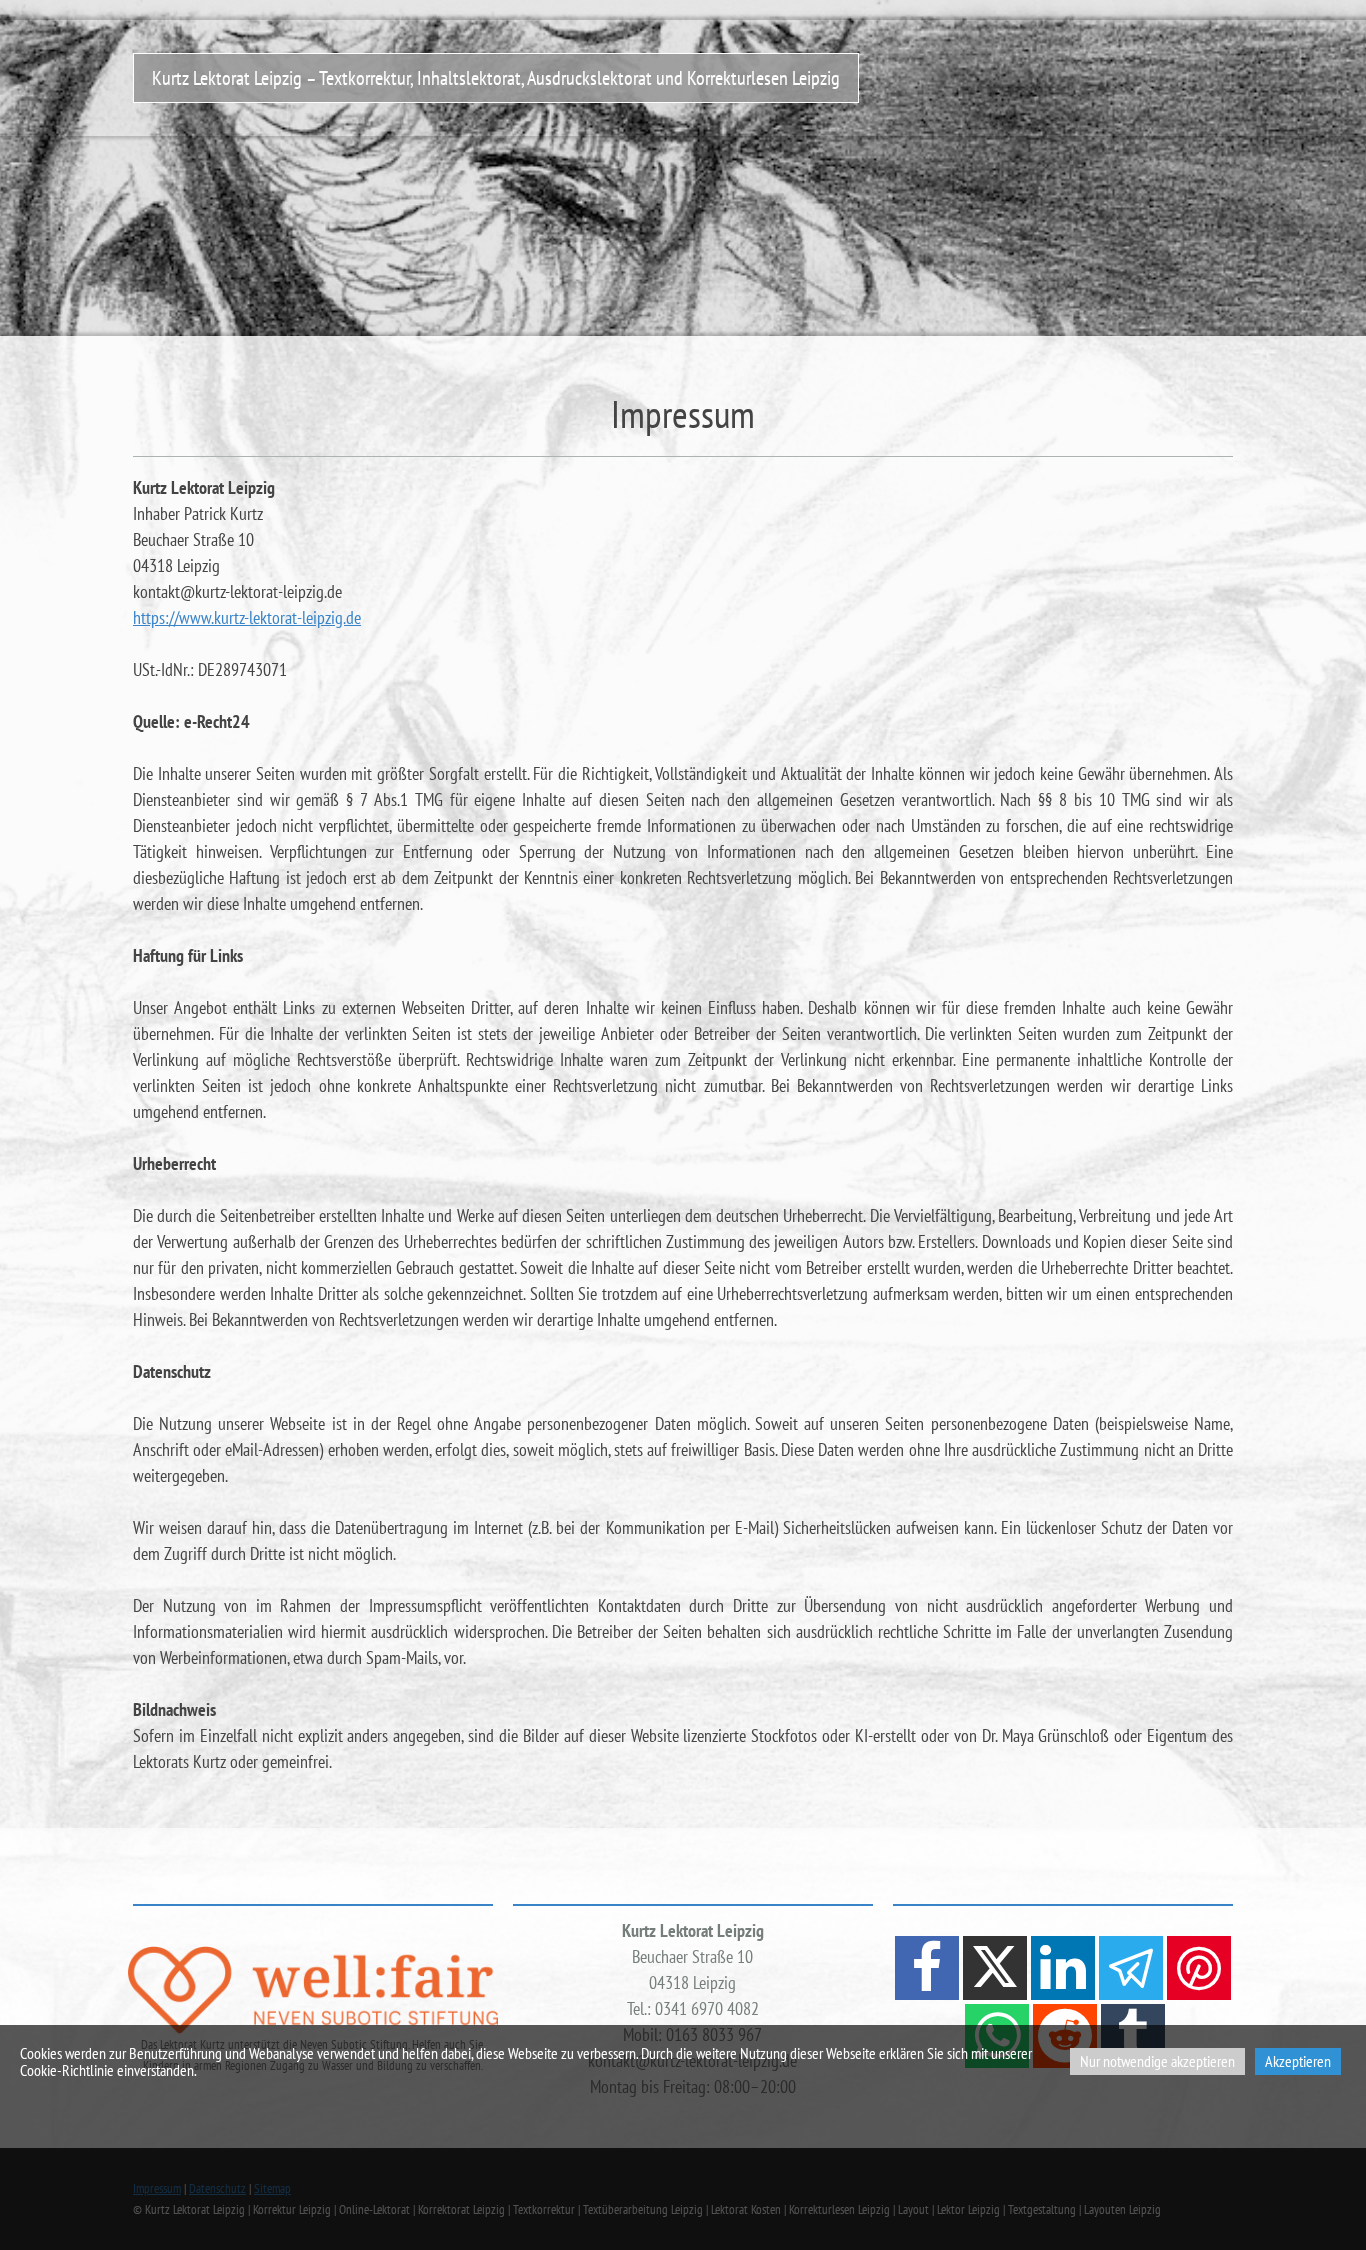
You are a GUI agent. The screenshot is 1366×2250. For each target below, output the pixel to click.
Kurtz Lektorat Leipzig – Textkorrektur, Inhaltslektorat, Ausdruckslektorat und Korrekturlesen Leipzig (496, 77)
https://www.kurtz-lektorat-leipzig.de (247, 617)
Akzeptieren (1298, 2061)
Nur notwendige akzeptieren (1157, 2061)
